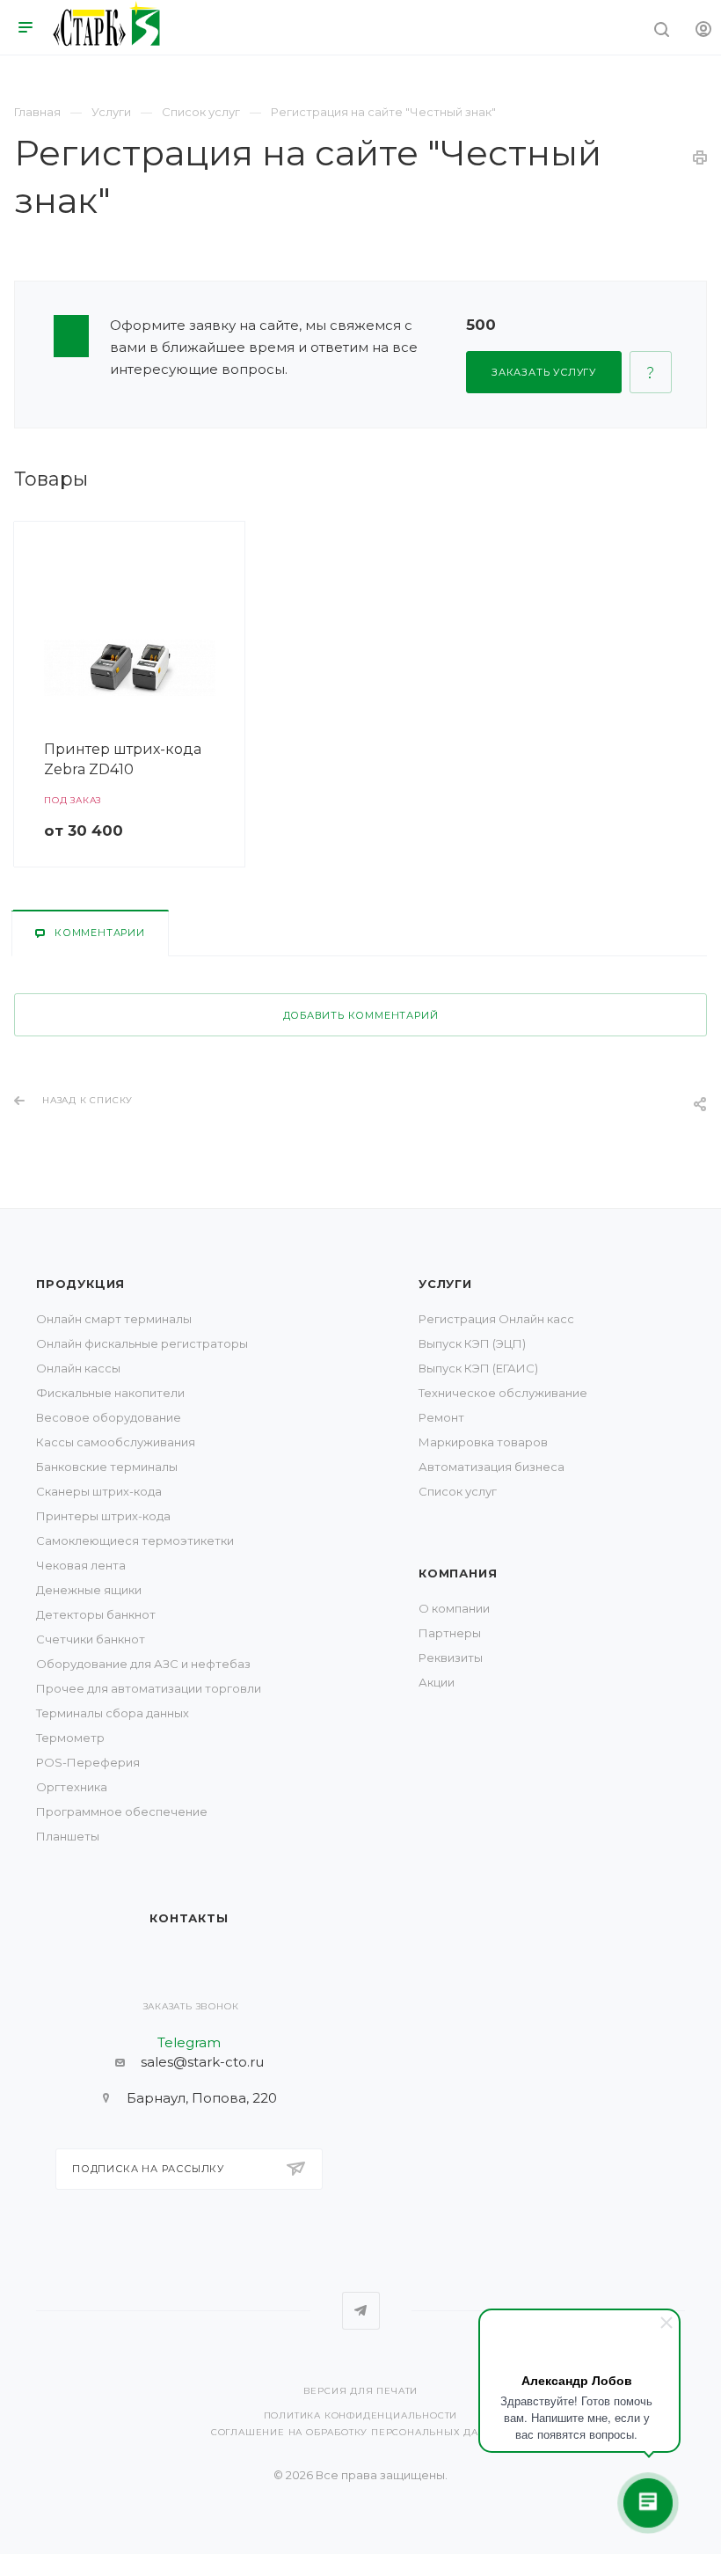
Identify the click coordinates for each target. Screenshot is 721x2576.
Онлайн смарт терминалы (114, 1319)
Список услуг (458, 1491)
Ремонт (441, 1417)
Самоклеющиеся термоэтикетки (135, 1540)
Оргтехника (72, 1787)
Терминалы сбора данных (113, 1713)
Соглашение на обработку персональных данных (360, 2432)
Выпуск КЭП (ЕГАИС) (478, 1368)
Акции (437, 1682)
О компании (454, 1608)
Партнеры (450, 1633)
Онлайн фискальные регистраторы (142, 1343)
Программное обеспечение (122, 1811)
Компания (458, 1573)
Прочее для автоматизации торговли (149, 1688)
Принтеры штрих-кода (103, 1516)
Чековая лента (81, 1565)
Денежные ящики (89, 1590)
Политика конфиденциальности (361, 2415)
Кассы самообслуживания (116, 1442)
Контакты (189, 1918)
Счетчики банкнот (91, 1639)
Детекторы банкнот (96, 1614)
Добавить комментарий (361, 1015)
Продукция (80, 1284)
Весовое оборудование (109, 1417)
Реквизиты (451, 1658)
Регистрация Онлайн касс (496, 1319)
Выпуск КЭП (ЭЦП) (472, 1343)
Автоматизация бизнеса (492, 1467)
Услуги (445, 1284)
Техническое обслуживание (503, 1393)
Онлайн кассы (78, 1368)
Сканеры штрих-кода (99, 1491)
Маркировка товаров (483, 1442)
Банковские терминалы (107, 1467)
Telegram (361, 2311)
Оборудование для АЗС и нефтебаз (143, 1664)
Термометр (70, 1738)
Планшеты (68, 1836)
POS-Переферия (88, 1762)
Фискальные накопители (110, 1393)
